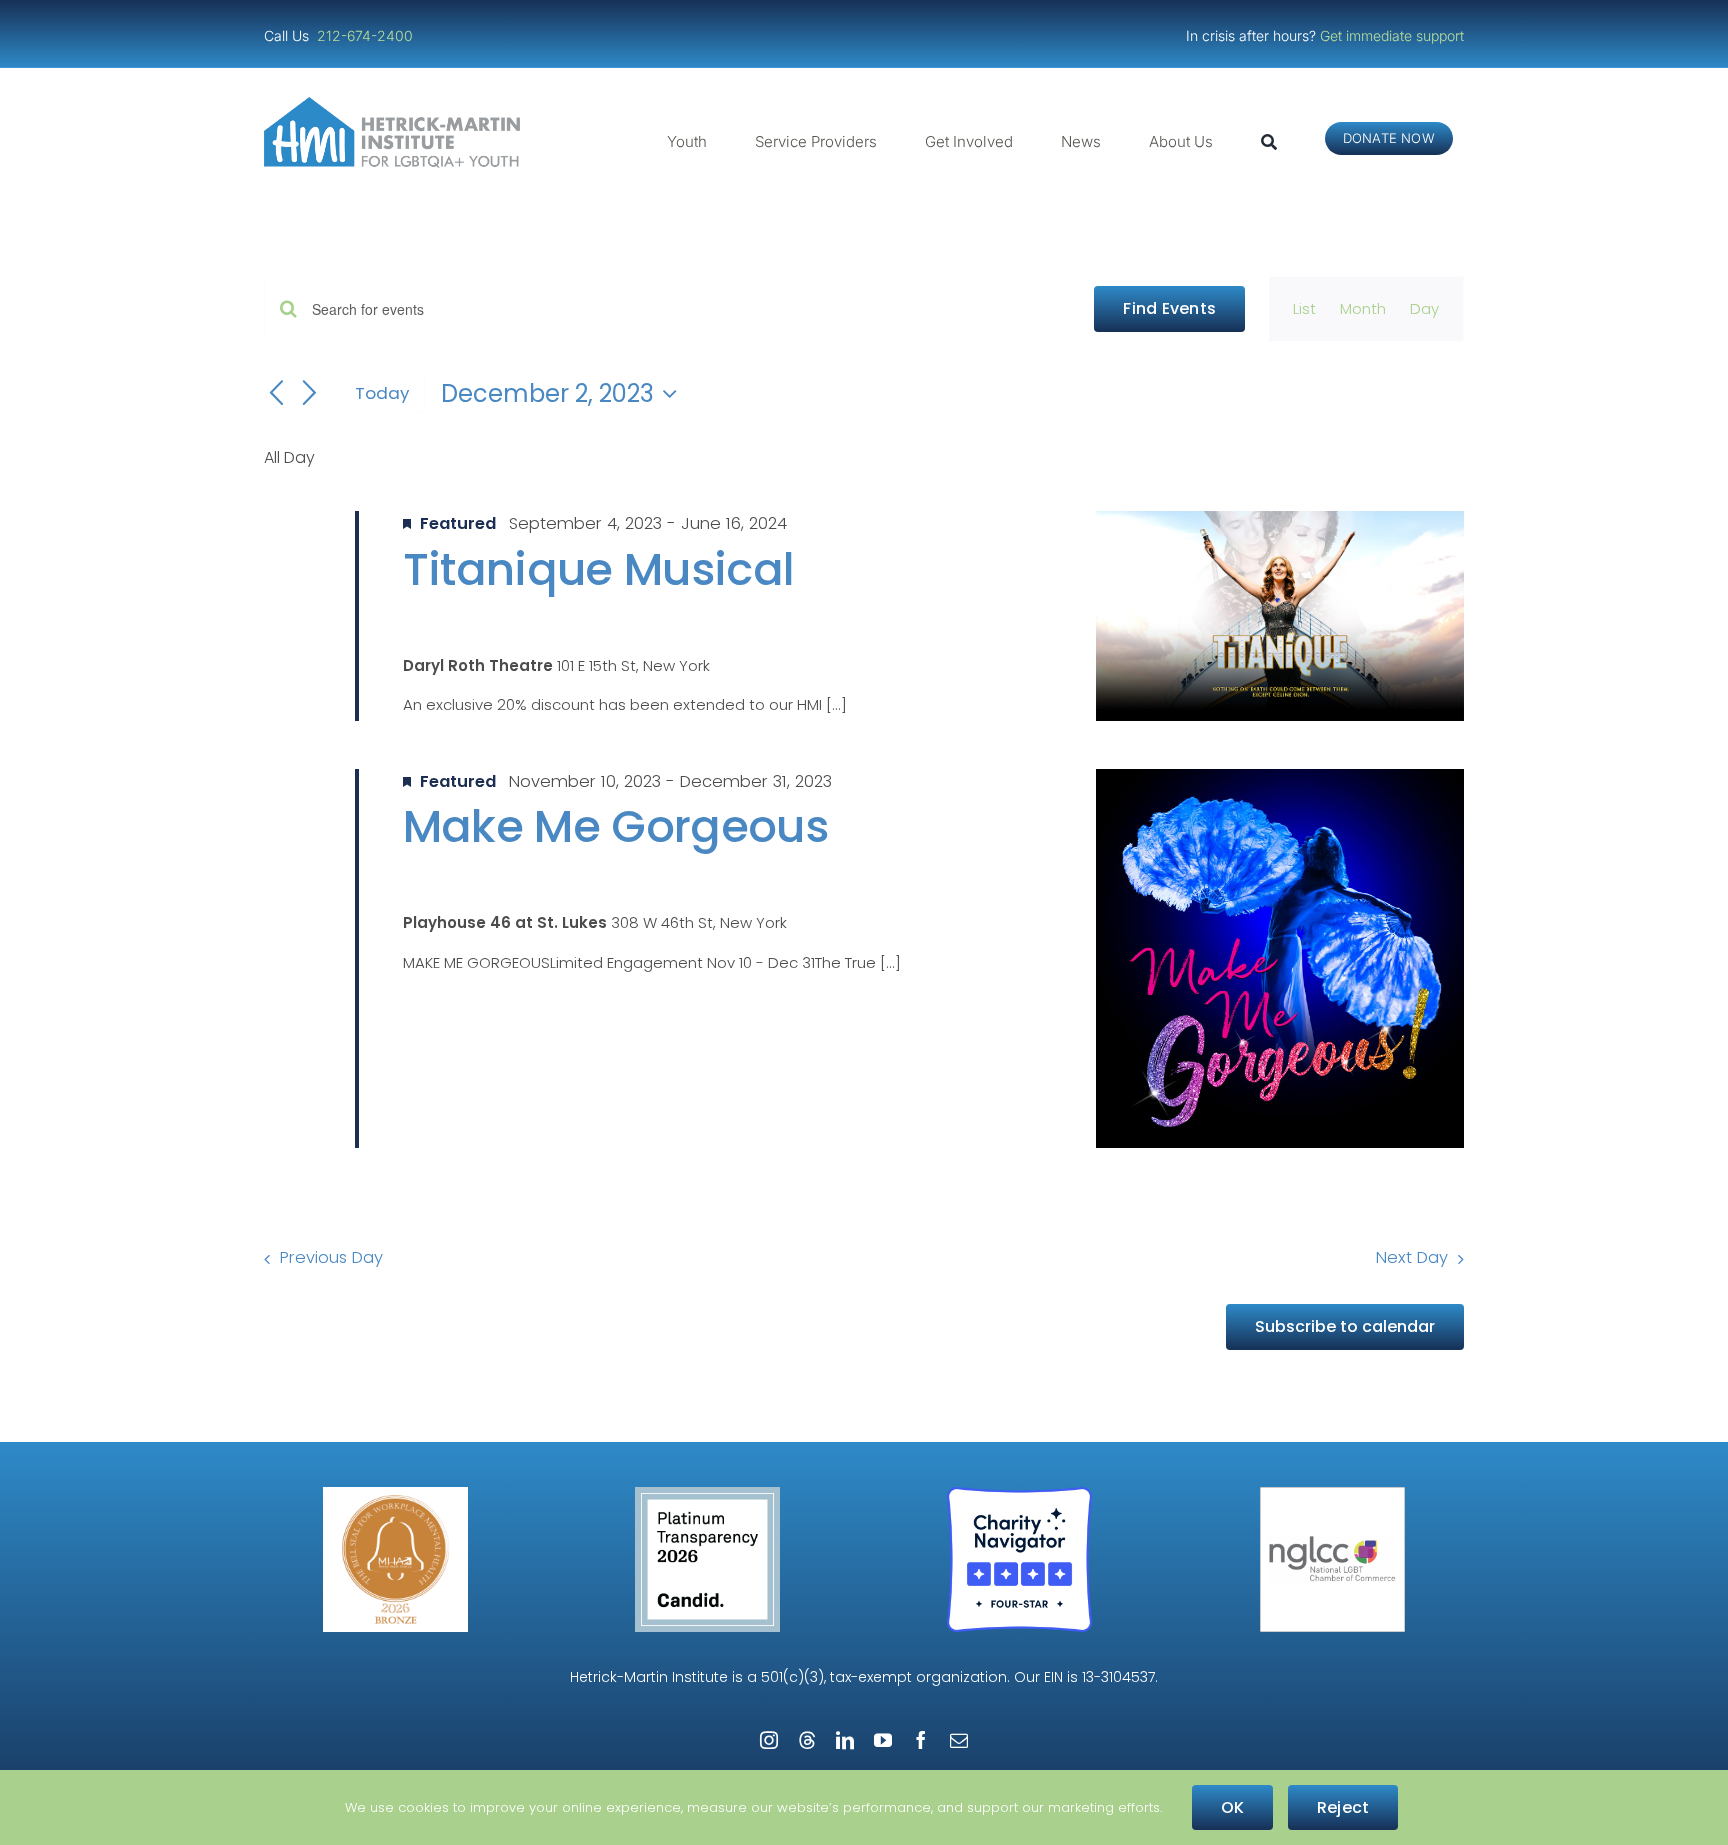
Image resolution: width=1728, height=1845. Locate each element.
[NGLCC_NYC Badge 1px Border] (1332, 1494)
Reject (1343, 1807)
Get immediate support (1392, 35)
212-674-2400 (367, 35)
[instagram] (769, 1740)
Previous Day (331, 1257)
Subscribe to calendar (1345, 1326)
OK (1232, 1807)
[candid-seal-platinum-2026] (707, 1494)
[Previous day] (276, 394)
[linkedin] (845, 1740)
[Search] (1269, 142)
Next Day (1412, 1257)
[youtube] (883, 1740)
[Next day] (310, 394)
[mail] (959, 1740)
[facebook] (921, 1740)
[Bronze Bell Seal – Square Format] (395, 1494)
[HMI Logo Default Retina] (396, 104)
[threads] (807, 1740)
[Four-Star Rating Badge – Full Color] (1019, 1494)
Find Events (1169, 308)
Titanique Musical (599, 569)
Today (382, 393)
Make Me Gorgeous (615, 826)
